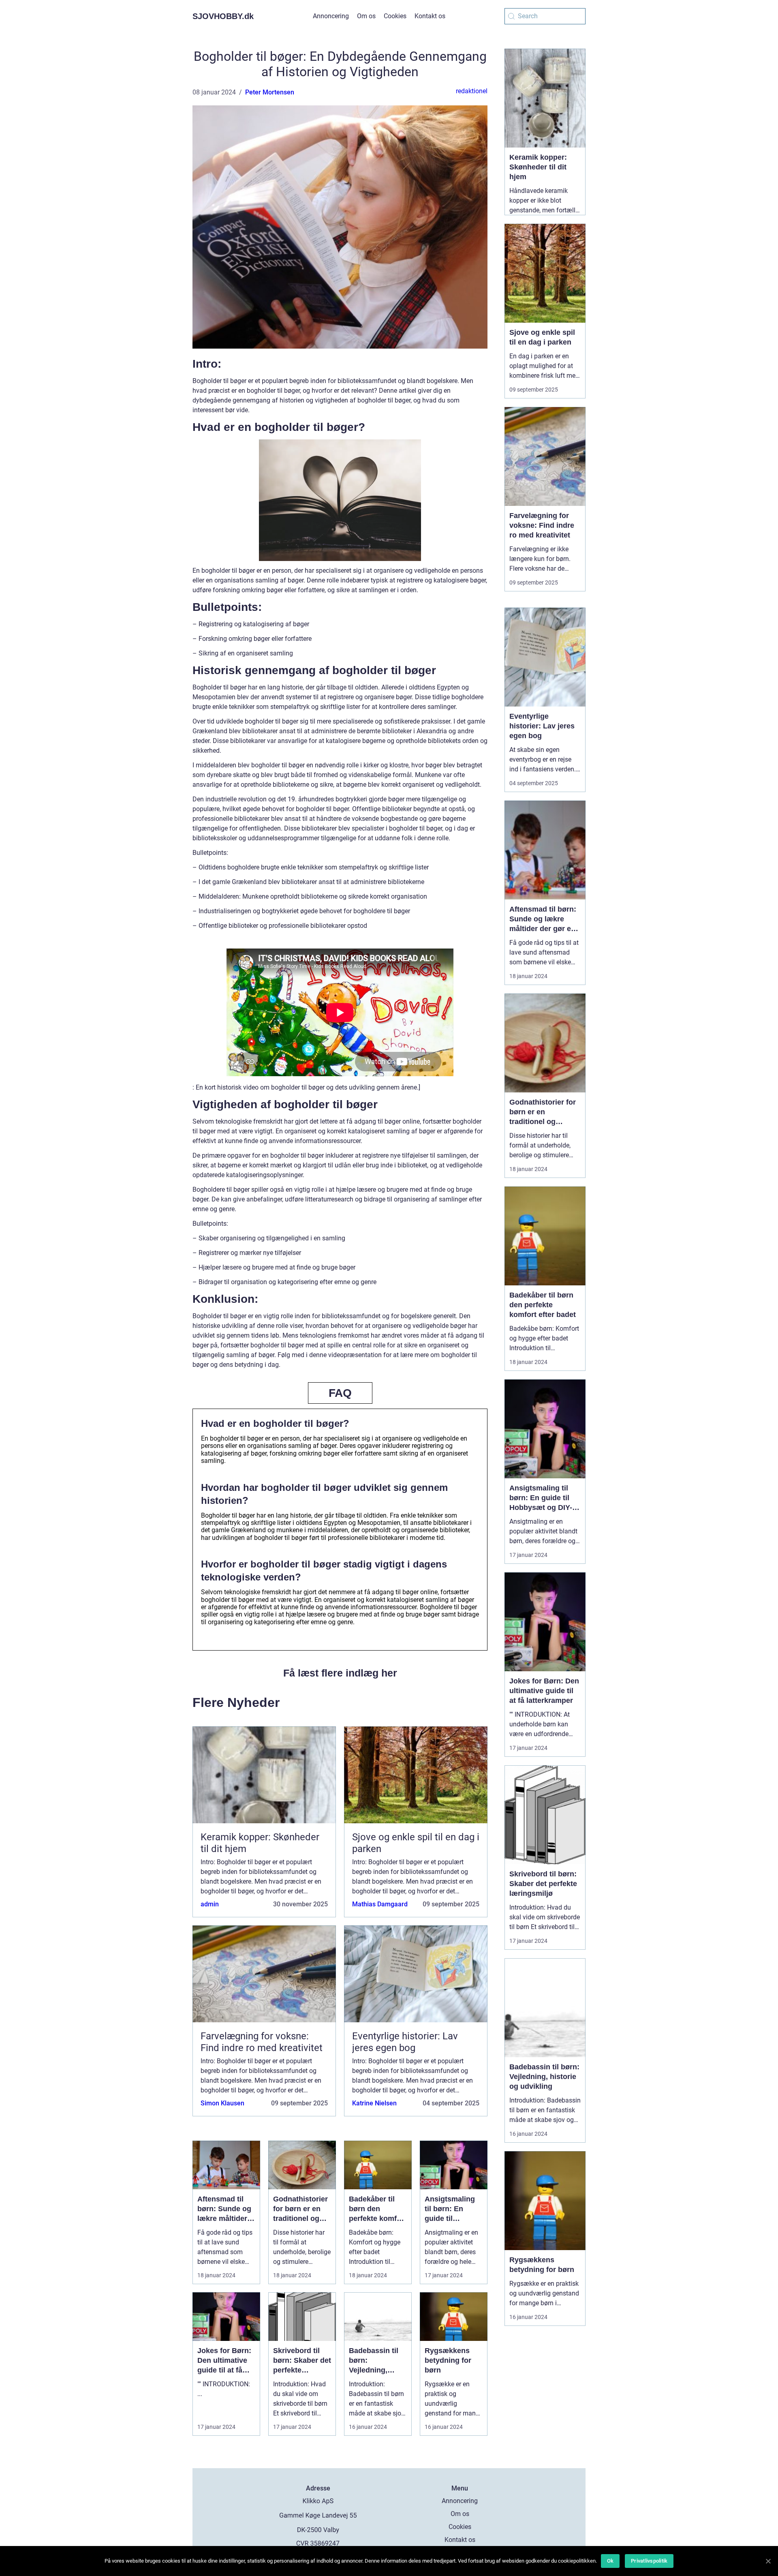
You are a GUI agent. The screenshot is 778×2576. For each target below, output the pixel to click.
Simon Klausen (222, 2103)
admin (210, 1904)
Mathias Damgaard (380, 1904)
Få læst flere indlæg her (340, 1673)
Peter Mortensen (270, 92)
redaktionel (472, 91)
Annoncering (331, 16)
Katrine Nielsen (374, 2103)
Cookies (395, 16)
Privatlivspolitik (649, 2561)
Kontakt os (430, 16)
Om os (366, 16)
